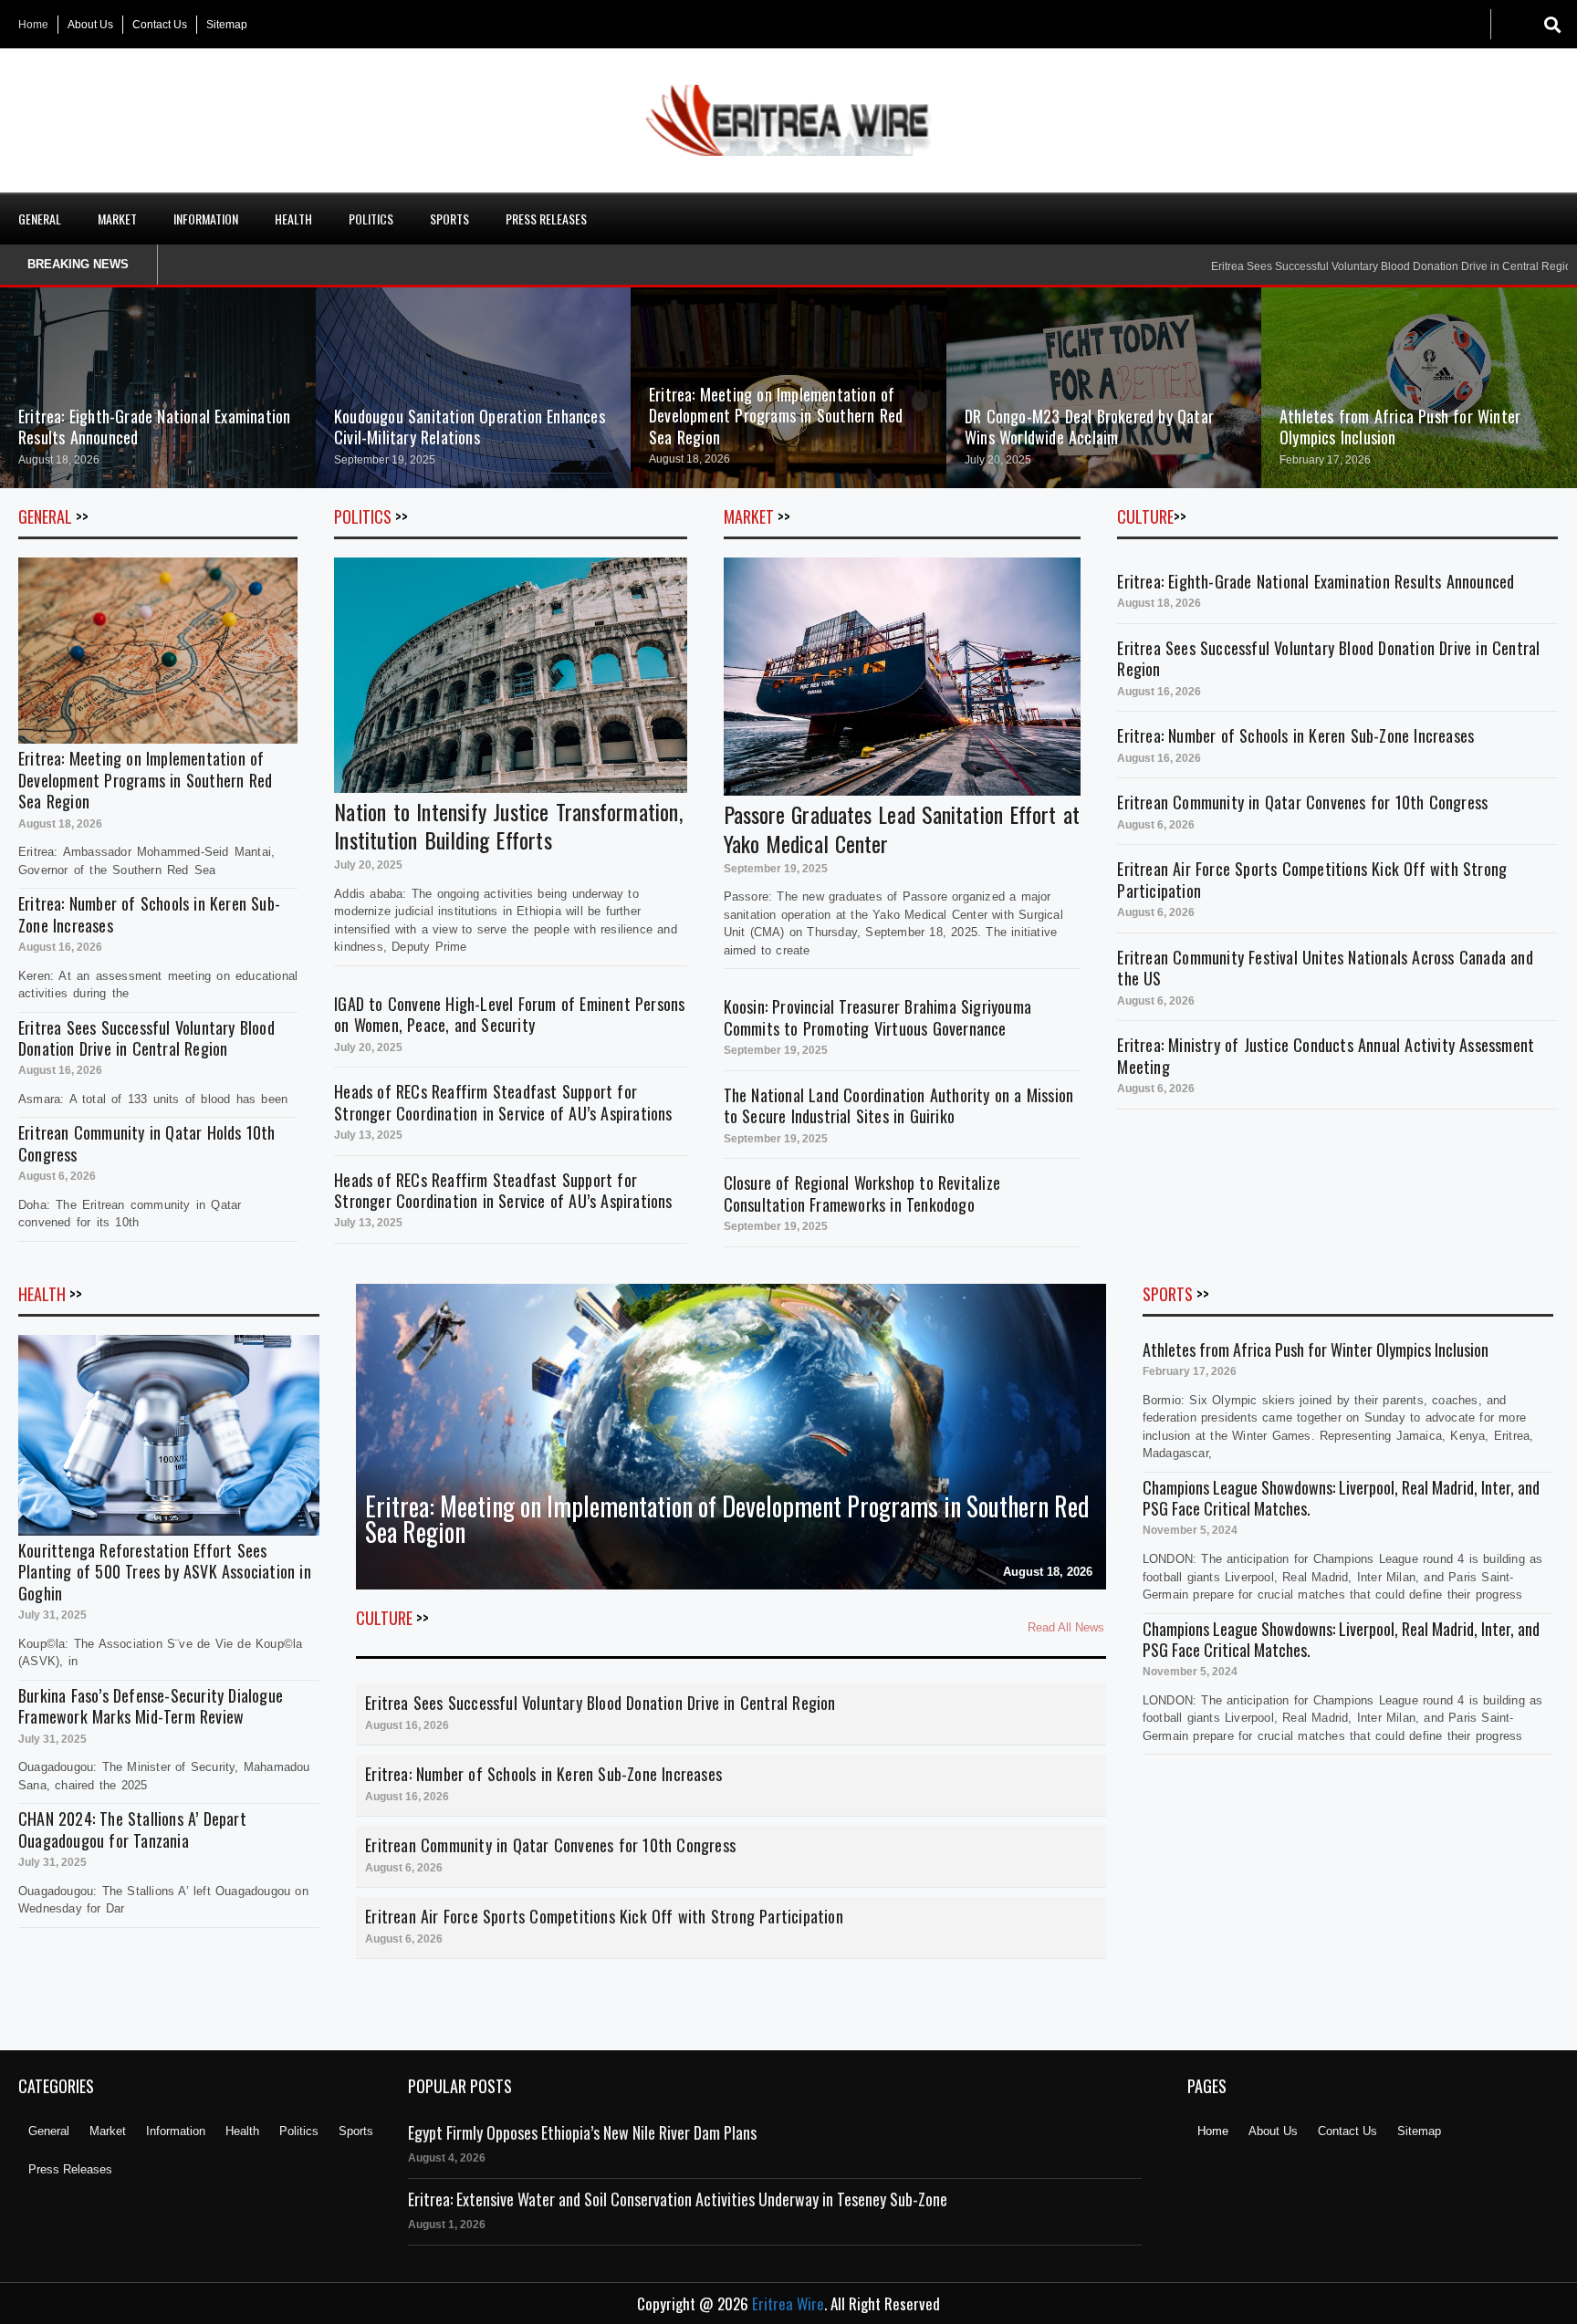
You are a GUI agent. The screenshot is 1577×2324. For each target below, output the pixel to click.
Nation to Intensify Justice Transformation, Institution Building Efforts (508, 825)
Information (206, 219)
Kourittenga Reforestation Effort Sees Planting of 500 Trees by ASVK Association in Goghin (165, 1572)
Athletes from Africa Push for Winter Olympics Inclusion (1400, 427)
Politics (371, 219)
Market (117, 219)
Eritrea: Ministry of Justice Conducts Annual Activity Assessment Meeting (1326, 1055)
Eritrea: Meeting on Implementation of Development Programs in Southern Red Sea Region (776, 416)
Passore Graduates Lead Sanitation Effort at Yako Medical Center (902, 828)
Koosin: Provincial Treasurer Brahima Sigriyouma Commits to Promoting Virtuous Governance (877, 1017)
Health (293, 219)
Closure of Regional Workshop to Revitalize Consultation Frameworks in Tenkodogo (862, 1193)
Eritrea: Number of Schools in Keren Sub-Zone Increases (149, 914)
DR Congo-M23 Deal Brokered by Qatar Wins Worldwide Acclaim (1089, 427)
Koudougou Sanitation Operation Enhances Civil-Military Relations (470, 427)
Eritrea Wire (788, 2303)
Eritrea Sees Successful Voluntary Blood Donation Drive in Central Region (146, 1038)
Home (33, 25)
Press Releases (546, 219)
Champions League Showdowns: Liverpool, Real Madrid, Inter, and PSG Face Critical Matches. (1341, 1498)
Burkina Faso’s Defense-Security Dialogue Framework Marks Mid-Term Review (151, 1706)
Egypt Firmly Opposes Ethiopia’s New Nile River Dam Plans (582, 2132)
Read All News (1066, 1627)
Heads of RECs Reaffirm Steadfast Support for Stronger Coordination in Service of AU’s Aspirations (503, 1102)
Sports (449, 219)
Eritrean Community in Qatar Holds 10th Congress (147, 1143)
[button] (1552, 24)
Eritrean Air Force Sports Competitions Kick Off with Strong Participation (1312, 879)
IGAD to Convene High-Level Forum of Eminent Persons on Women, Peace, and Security (509, 1014)
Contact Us (160, 25)
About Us (90, 25)
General (40, 219)
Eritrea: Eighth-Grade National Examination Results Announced (154, 427)
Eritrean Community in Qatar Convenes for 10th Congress (1302, 802)
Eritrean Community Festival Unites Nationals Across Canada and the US (1325, 968)
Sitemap (227, 25)
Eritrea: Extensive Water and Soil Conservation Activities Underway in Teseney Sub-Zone (678, 2199)
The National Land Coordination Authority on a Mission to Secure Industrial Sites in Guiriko (899, 1105)
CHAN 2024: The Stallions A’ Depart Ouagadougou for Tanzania (132, 1829)
